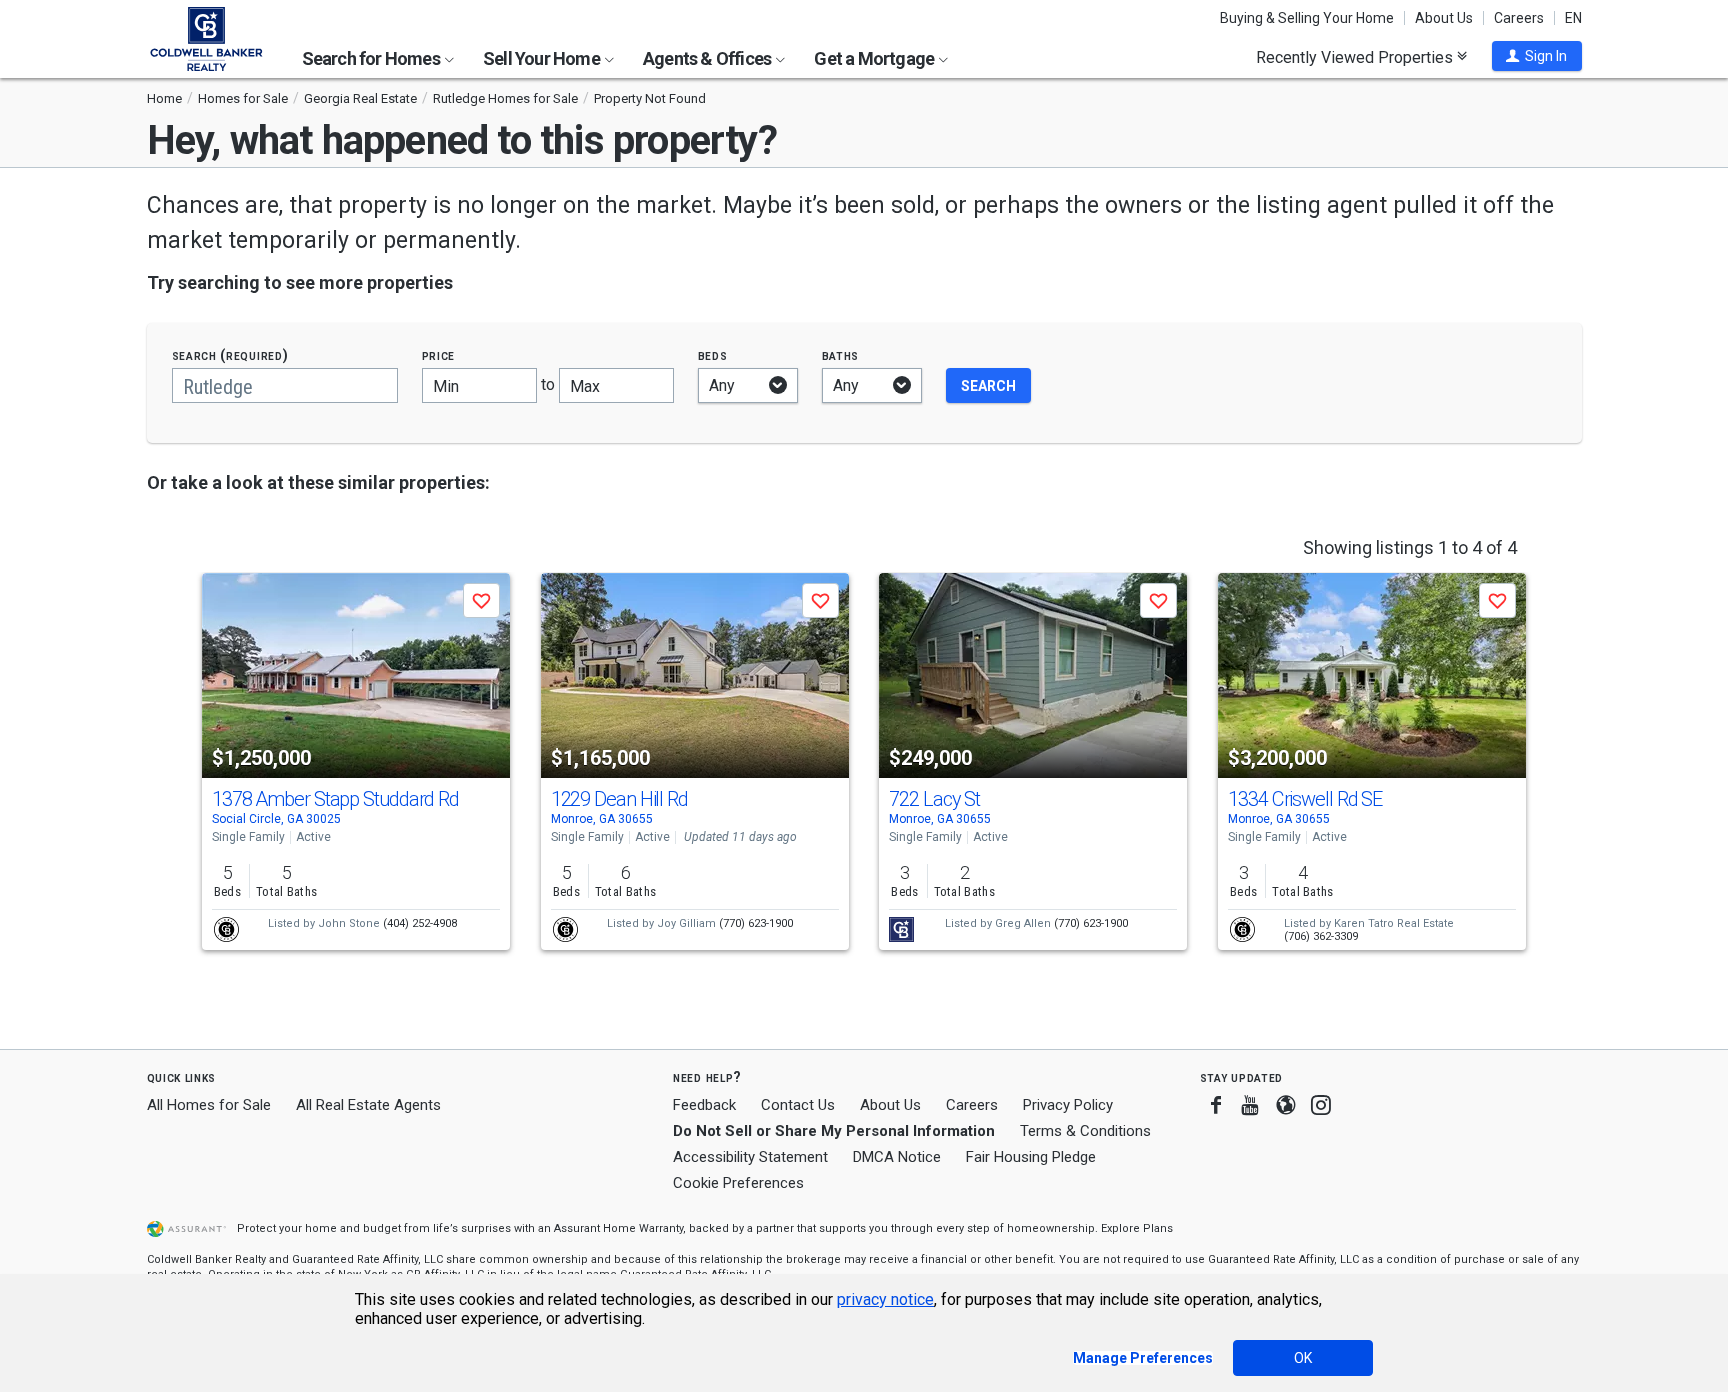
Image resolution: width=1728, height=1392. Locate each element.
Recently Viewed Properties (1356, 57)
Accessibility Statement (750, 1157)
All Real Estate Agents (368, 1105)
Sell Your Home (543, 58)
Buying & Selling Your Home (1307, 18)
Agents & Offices (708, 58)
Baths (841, 355)
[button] (1537, 56)
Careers (1519, 18)
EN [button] (1573, 18)
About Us (1444, 18)
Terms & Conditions (1085, 1131)
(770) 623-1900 (756, 923)
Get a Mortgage (875, 58)
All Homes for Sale (209, 1105)
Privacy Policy (1068, 1105)
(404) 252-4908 (420, 923)
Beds (713, 355)
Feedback (704, 1105)
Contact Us (798, 1105)
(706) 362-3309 (1321, 936)
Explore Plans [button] (1137, 1228)
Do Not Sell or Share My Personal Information (834, 1131)
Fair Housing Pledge (1031, 1157)
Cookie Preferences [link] (738, 1183)
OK (1303, 1358)
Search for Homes (372, 58)
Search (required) (230, 355)
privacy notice (885, 1299)
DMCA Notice (897, 1157)
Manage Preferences (1143, 1358)
